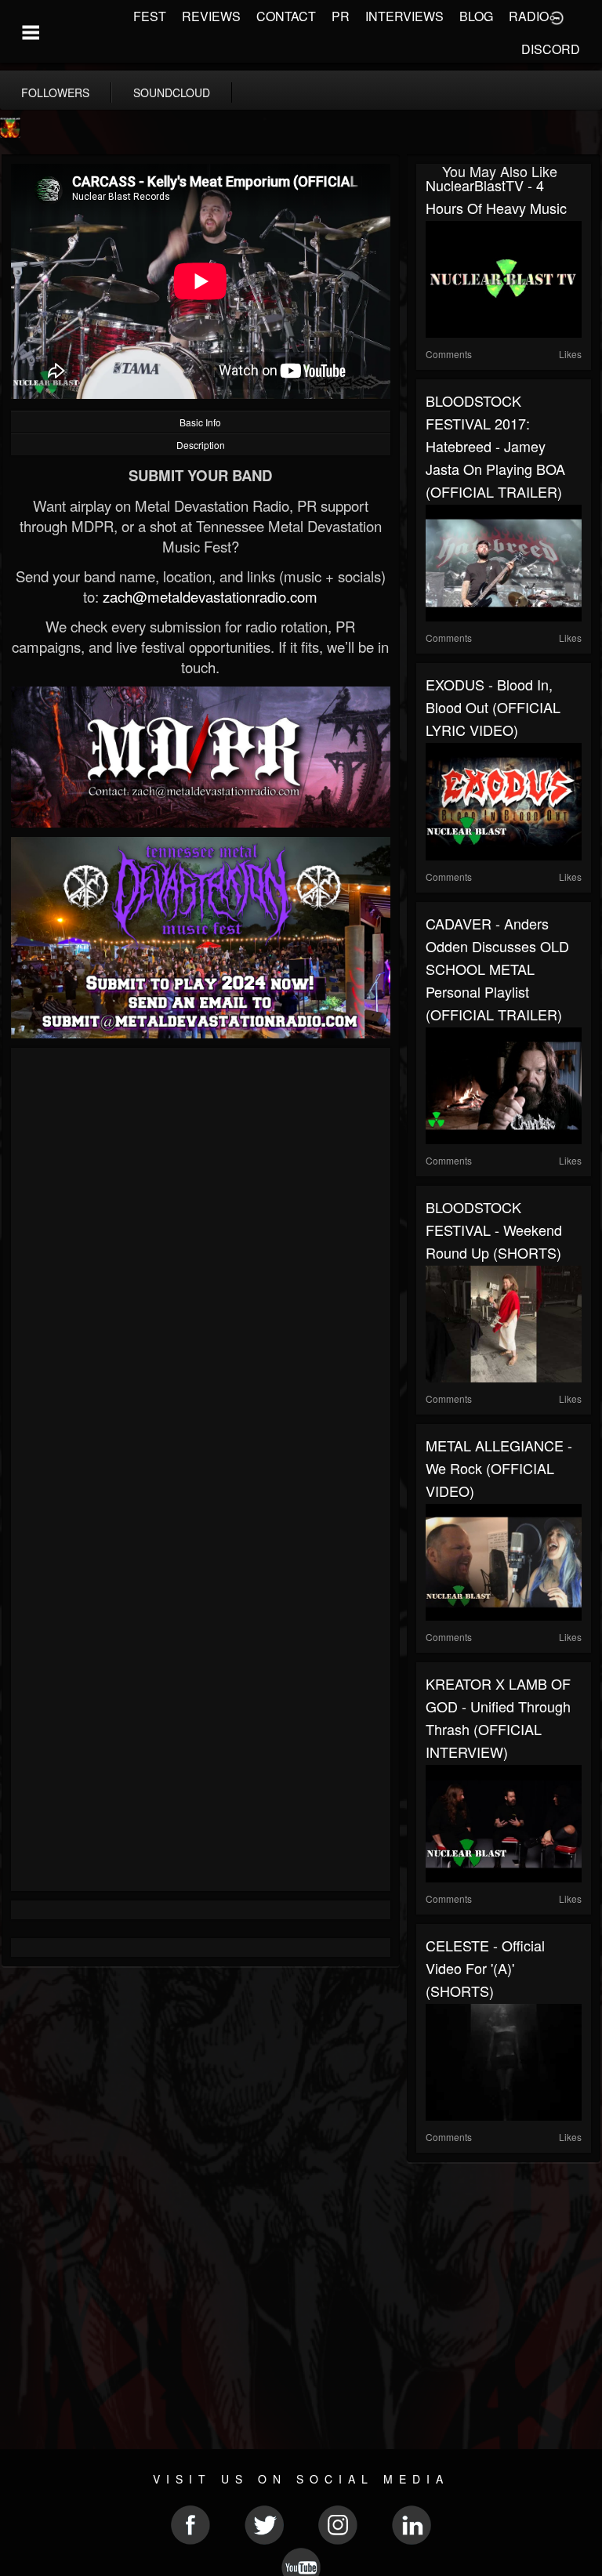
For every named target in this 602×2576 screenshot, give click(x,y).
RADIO (529, 16)
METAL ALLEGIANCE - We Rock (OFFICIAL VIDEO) (499, 1468)
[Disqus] (201, 1266)
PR (341, 16)
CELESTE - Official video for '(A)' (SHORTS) (485, 1968)
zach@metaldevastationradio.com (210, 596)
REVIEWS (211, 16)
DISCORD (551, 49)
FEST (150, 16)
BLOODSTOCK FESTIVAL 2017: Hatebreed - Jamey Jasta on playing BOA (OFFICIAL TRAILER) (495, 446)
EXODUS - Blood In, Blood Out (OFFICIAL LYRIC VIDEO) (493, 707)
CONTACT (286, 16)
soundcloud (172, 92)
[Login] (557, 16)
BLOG (476, 16)
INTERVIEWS (404, 16)
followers (55, 92)
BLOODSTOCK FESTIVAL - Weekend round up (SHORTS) (494, 1230)
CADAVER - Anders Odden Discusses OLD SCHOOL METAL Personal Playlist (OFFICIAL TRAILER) (497, 969)
